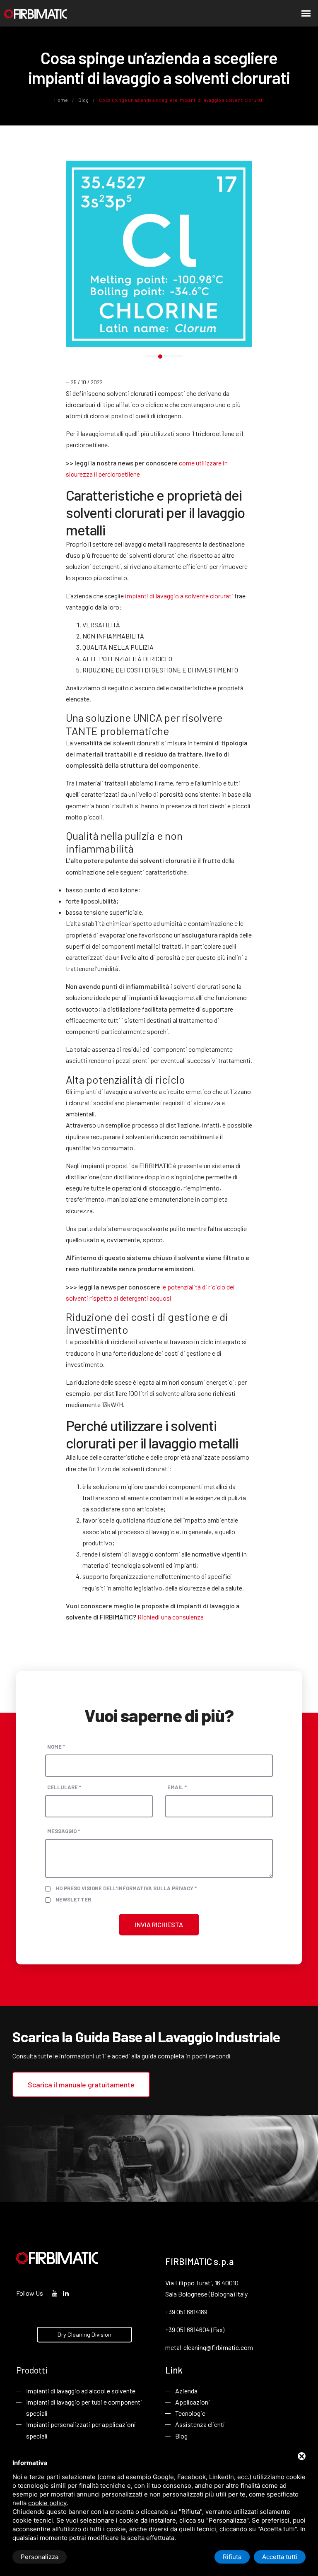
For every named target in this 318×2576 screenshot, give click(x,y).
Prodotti (32, 2370)
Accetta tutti (280, 2557)
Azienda (186, 2391)
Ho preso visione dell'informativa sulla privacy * (126, 1888)
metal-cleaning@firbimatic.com (209, 2347)
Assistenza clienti (200, 2424)
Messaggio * (64, 1831)
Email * (177, 1787)
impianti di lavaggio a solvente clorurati (179, 596)
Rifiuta (232, 2557)
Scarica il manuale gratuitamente (81, 2084)
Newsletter (73, 1899)
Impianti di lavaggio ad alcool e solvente (81, 2391)
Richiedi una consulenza (171, 1617)
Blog (83, 100)
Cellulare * (64, 1787)
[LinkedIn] (66, 2293)
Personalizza (40, 2557)
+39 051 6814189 (186, 2312)
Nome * (56, 1747)
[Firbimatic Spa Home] (35, 13)
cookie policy (47, 2503)
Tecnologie (190, 2413)
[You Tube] (55, 2293)
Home (61, 100)
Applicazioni (193, 2402)
